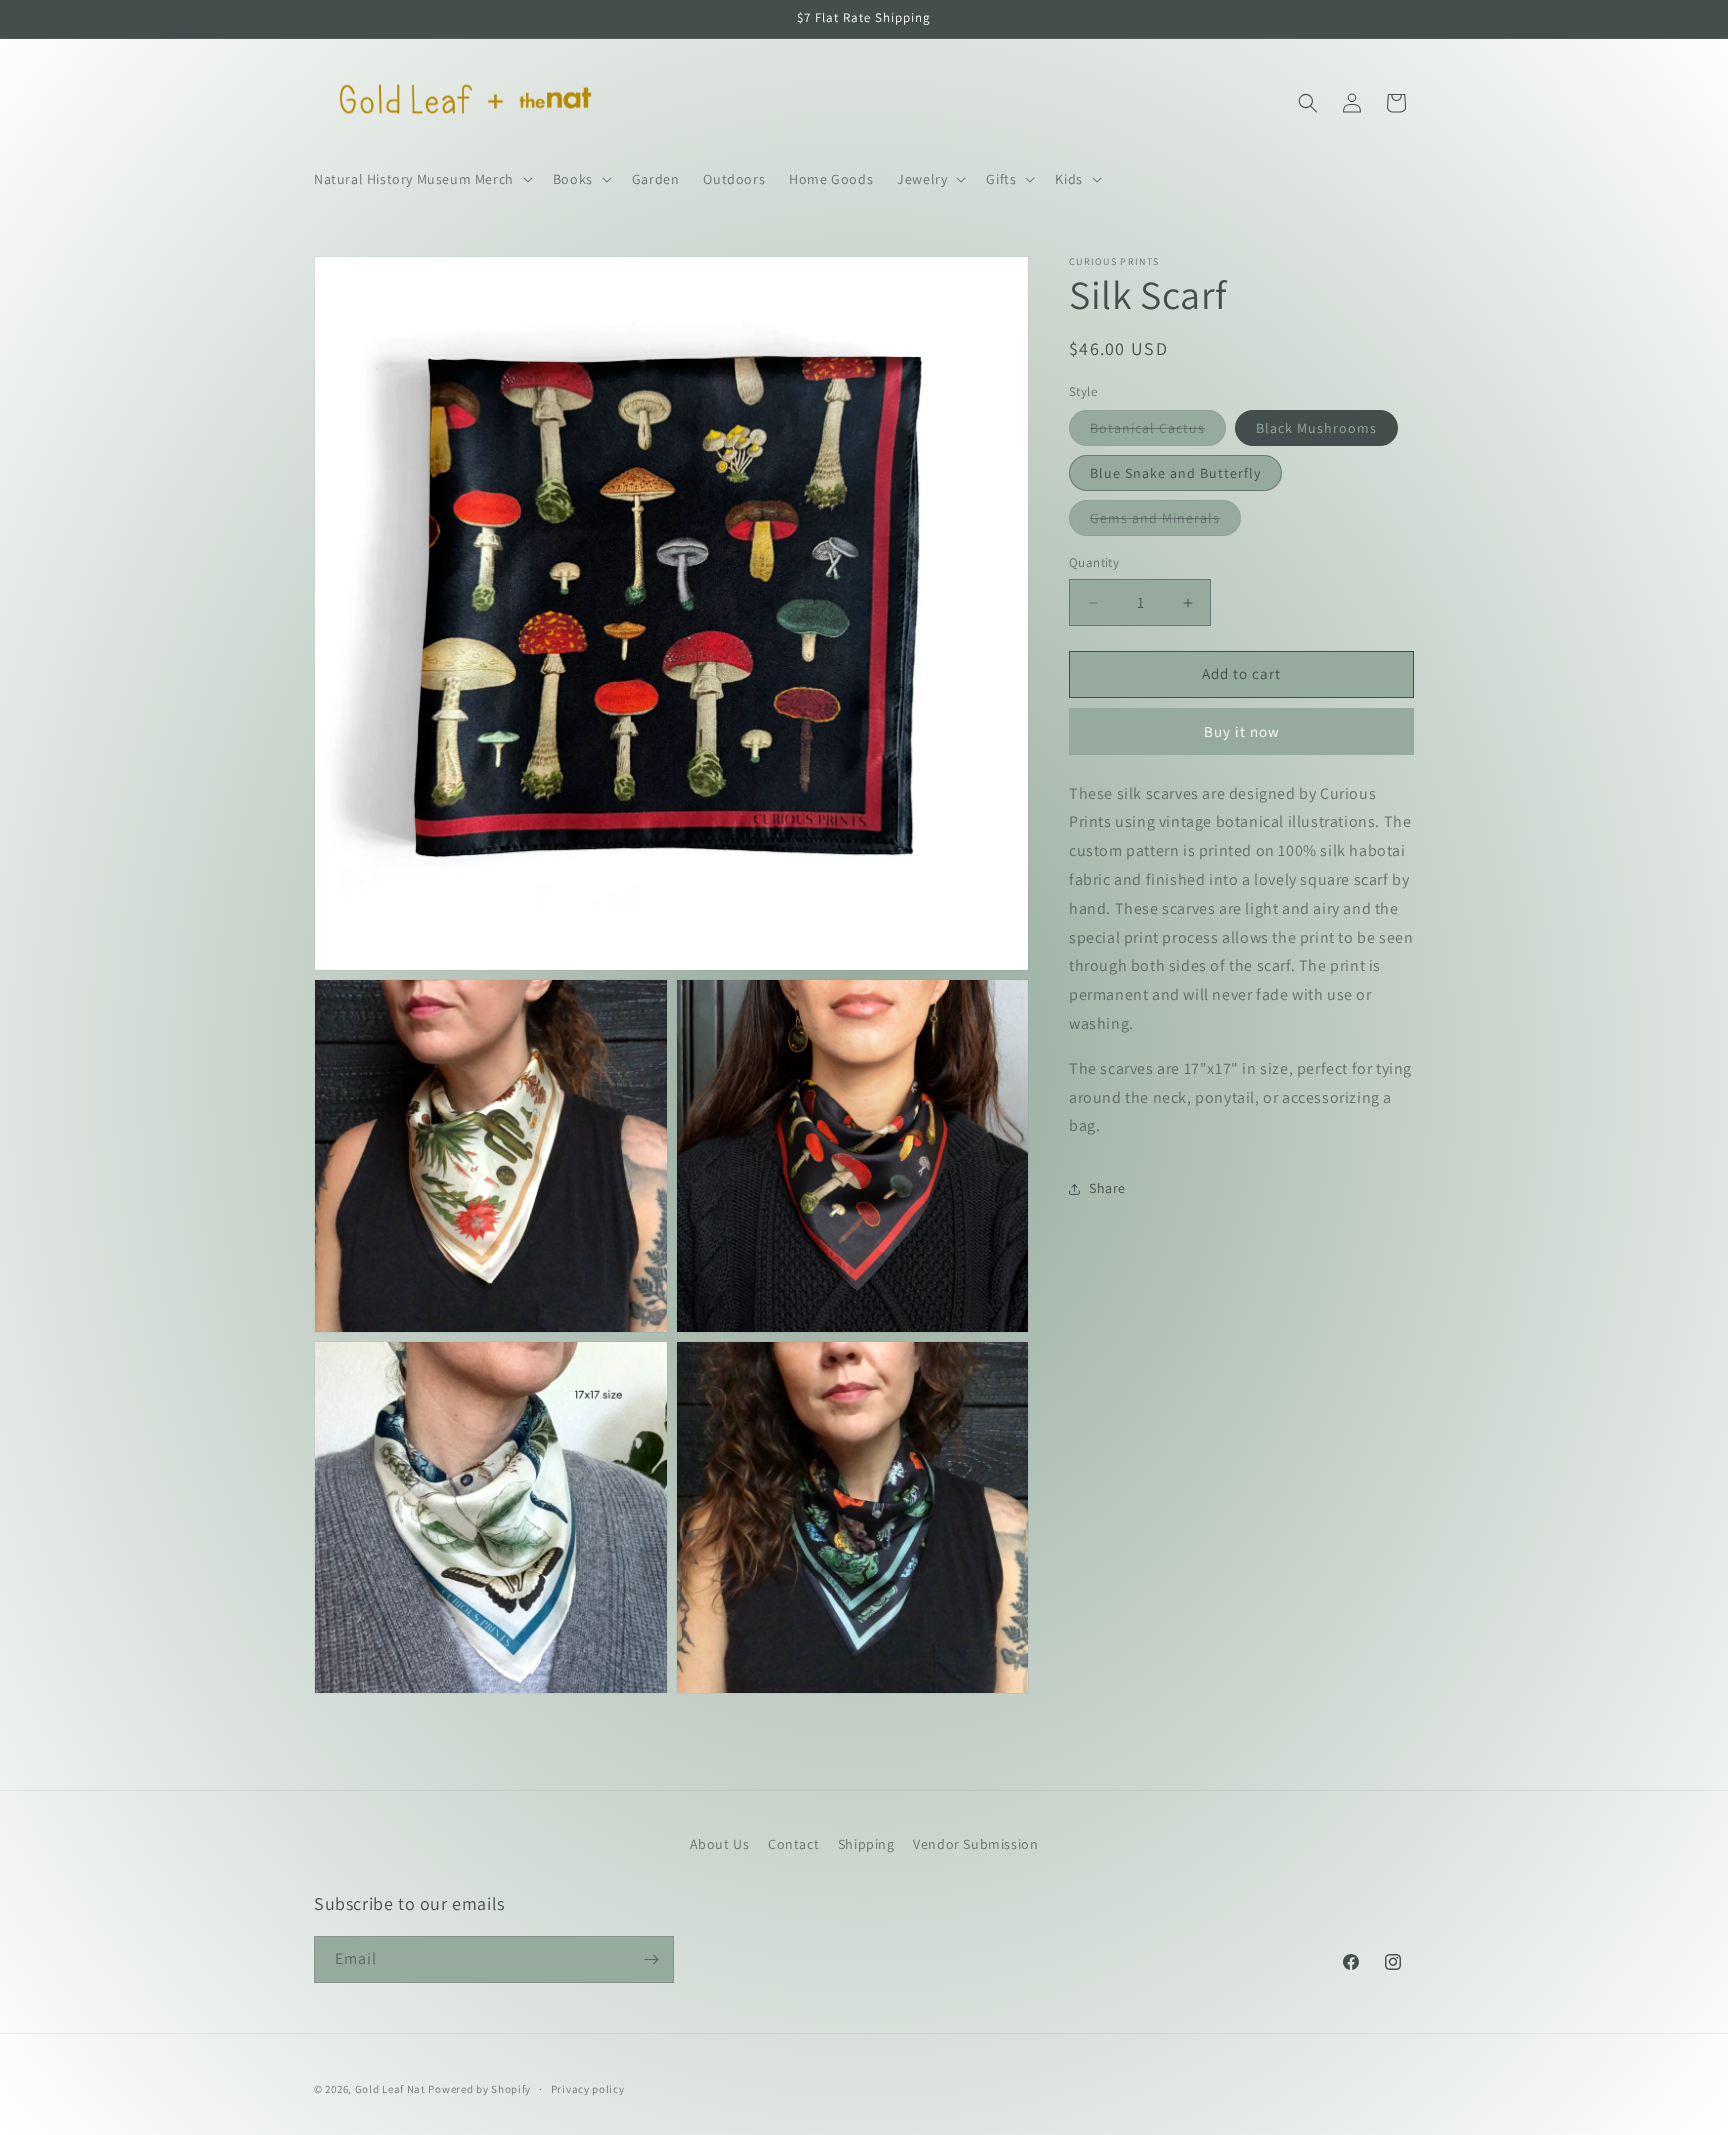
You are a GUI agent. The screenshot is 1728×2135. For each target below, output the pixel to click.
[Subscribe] (651, 1959)
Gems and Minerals (1165, 523)
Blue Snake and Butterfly (1175, 474)
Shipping (866, 1844)
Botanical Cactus (1158, 433)
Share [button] (1107, 1188)
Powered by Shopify (479, 2089)
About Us (720, 1844)
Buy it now (1242, 731)
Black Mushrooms (1316, 429)
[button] (421, 179)
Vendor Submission (975, 1844)
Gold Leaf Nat (390, 2089)
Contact (793, 1844)
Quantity (1094, 563)
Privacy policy (588, 2089)
